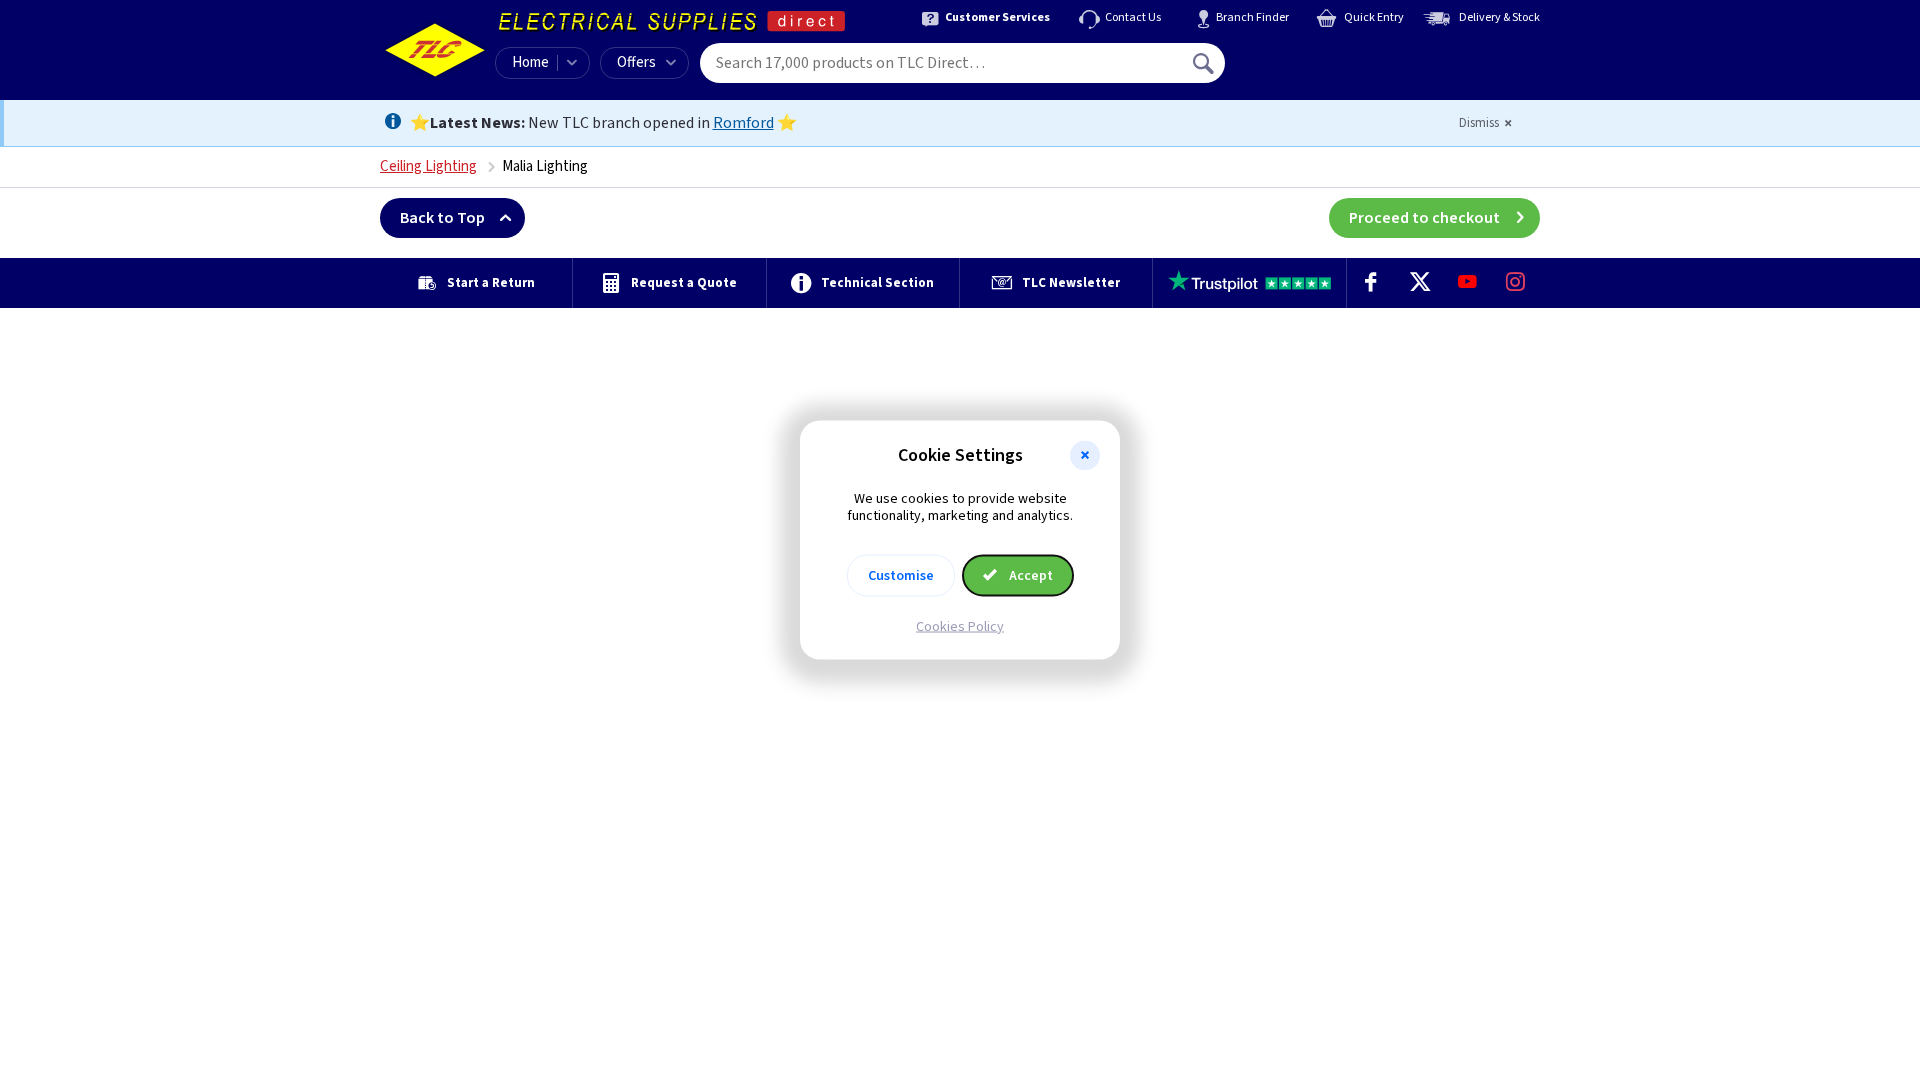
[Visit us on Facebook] (1371, 283)
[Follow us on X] (1419, 283)
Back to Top (442, 218)
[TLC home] (435, 50)
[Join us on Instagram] (1516, 283)
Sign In (1331, 56)
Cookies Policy (960, 626)
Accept (1029, 575)
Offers (636, 62)
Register (1316, 70)
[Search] (1205, 63)
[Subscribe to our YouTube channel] (1467, 283)
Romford (743, 123)
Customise (901, 575)
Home (530, 62)
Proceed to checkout (1424, 218)
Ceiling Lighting (428, 166)
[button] (1085, 456)
